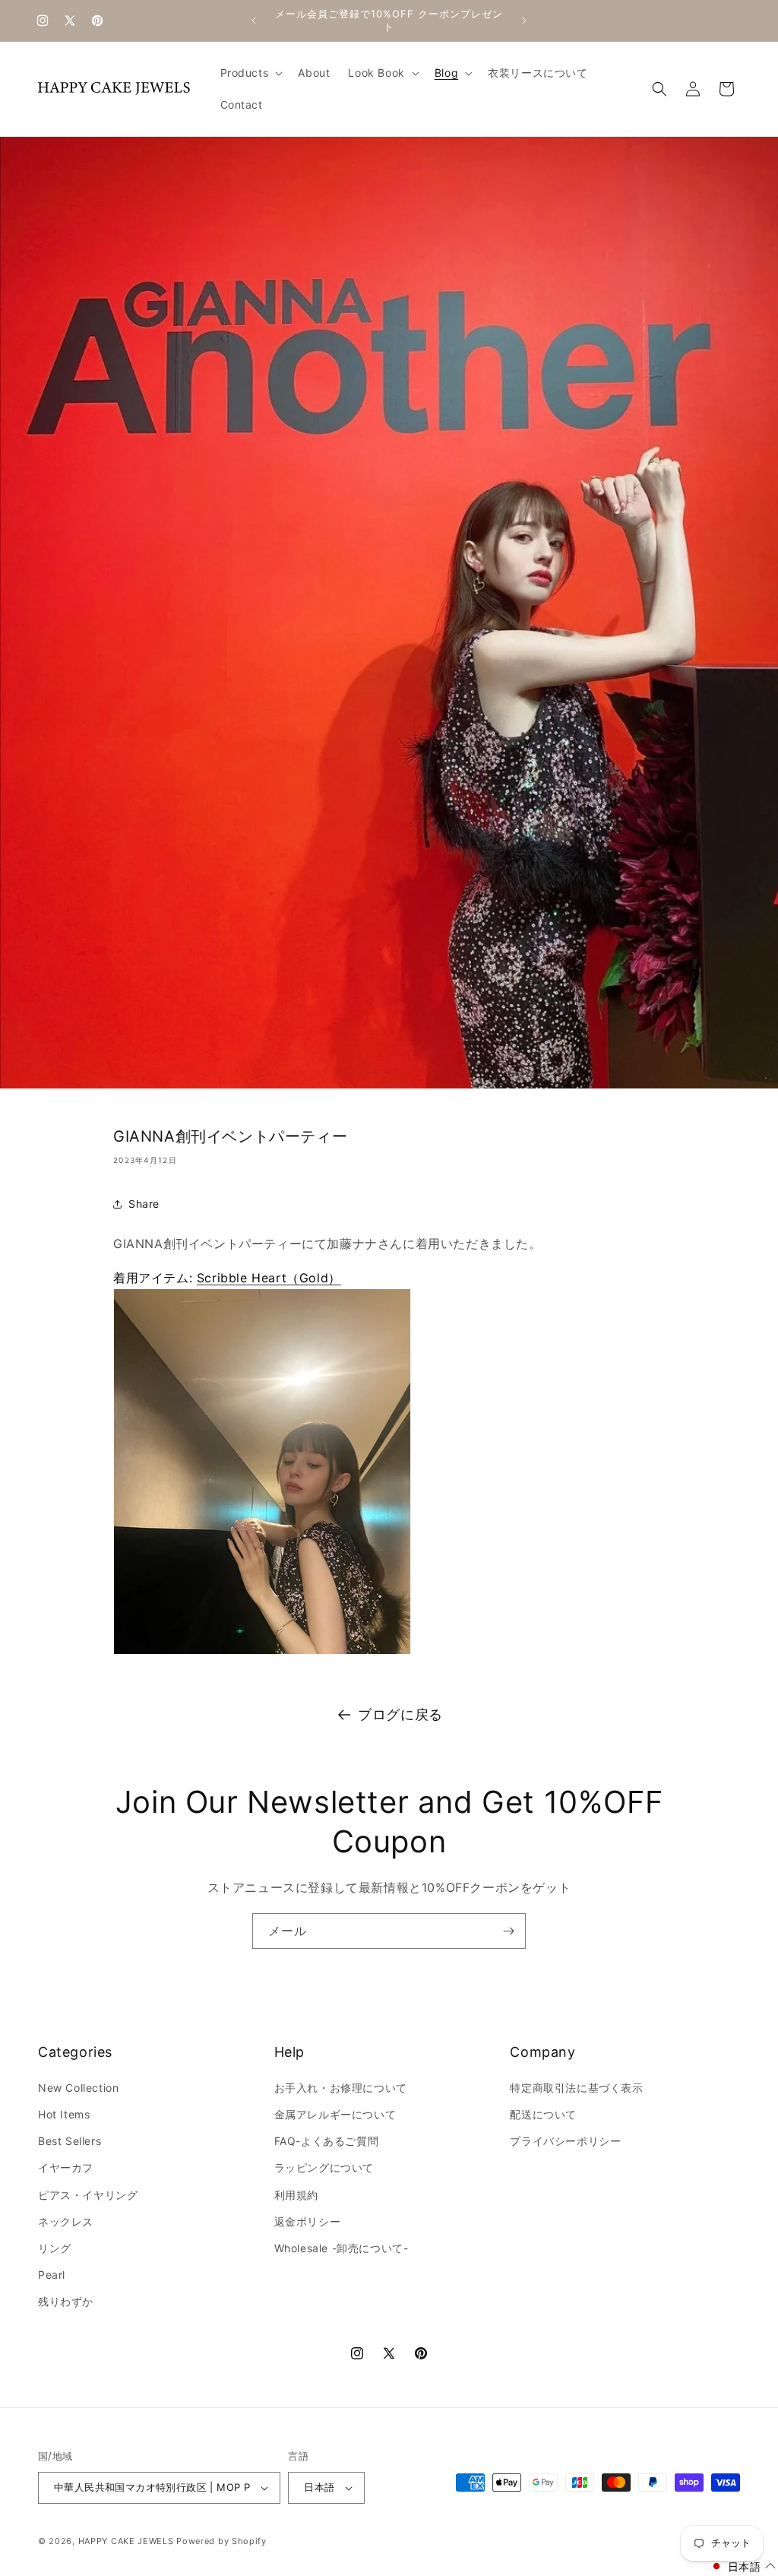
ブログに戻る (400, 1714)
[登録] (508, 1931)
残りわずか (66, 2301)
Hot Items (64, 2114)
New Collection (78, 2088)
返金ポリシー (308, 2221)
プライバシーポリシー (565, 2141)
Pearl (52, 2275)
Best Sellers (70, 2141)
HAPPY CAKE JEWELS (126, 2541)
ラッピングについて (324, 2167)
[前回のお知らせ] (254, 21)
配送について (543, 2114)
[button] (250, 73)
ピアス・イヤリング (88, 2195)
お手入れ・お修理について (341, 2088)
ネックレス (66, 2221)
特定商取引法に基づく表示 (576, 2088)
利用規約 (296, 2195)
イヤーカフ (66, 2167)
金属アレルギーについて (335, 2114)
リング (55, 2248)
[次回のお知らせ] (524, 21)
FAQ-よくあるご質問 (327, 2141)
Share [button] (144, 1204)
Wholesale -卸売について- (342, 2248)
